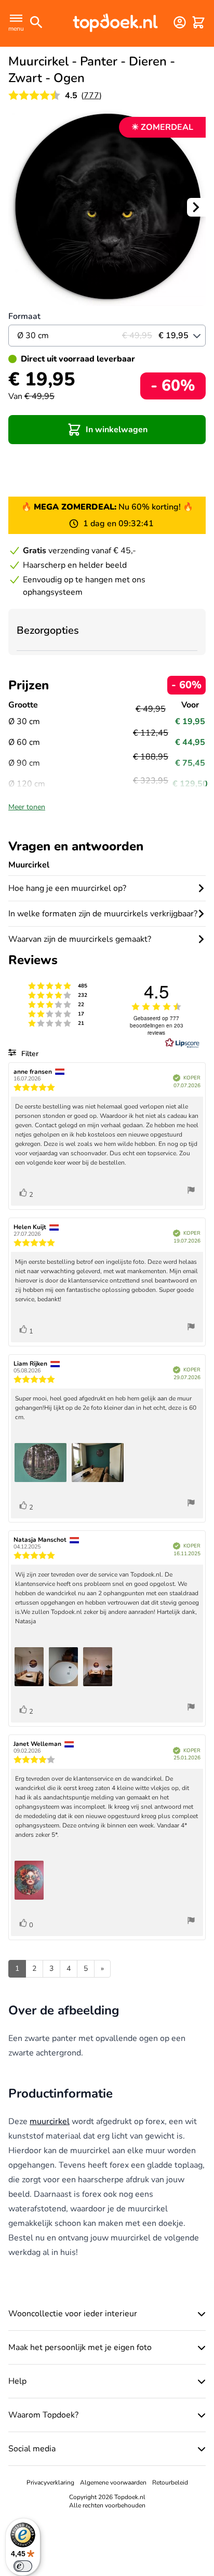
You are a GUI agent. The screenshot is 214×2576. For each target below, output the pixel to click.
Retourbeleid (170, 2482)
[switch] (23, 2566)
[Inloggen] (180, 22)
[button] (107, 430)
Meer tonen (27, 807)
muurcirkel (50, 2121)
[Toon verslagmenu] (191, 1191)
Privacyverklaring (50, 2482)
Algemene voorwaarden (113, 2482)
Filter (29, 1054)
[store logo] (115, 22)
